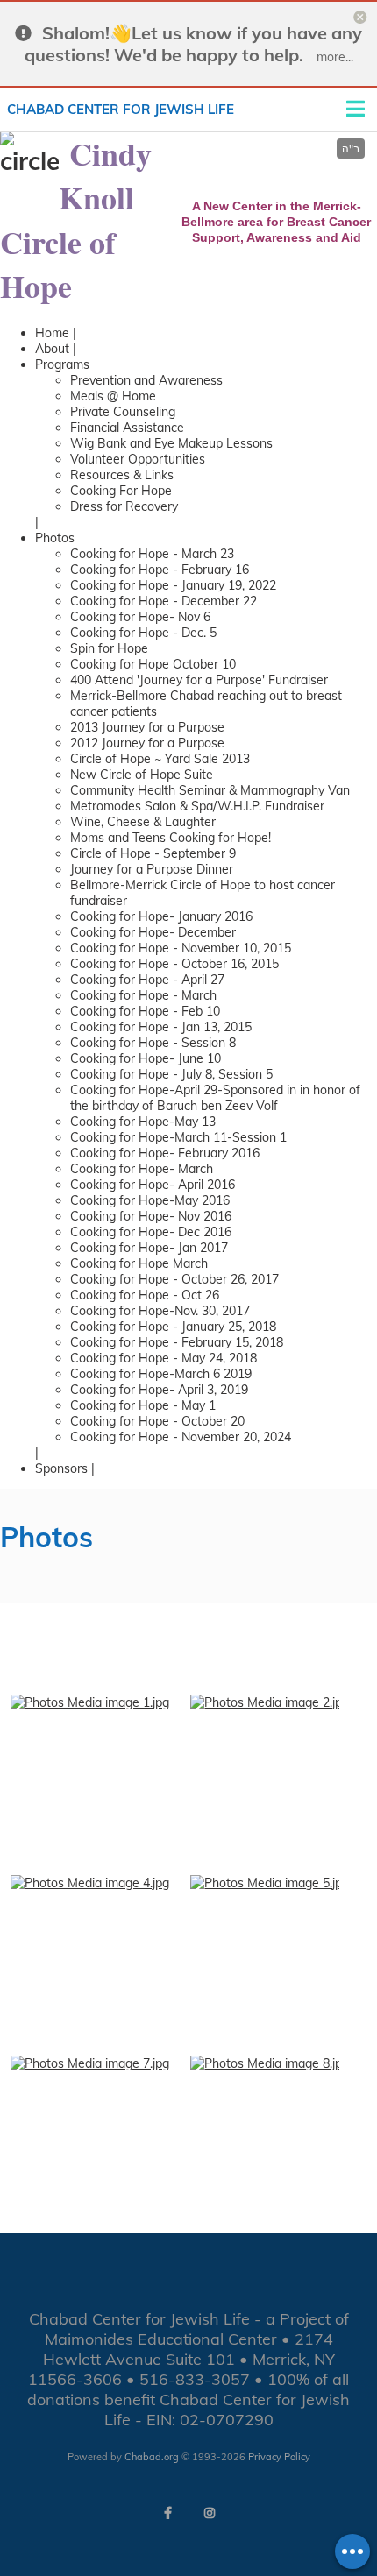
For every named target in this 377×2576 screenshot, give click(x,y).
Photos (55, 538)
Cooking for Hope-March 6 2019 (161, 1374)
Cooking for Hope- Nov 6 (140, 617)
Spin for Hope (109, 648)
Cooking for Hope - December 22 (164, 601)
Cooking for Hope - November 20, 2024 (181, 1437)
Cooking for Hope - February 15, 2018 (177, 1342)
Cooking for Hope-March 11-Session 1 (178, 1137)
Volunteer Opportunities (138, 459)
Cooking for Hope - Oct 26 (145, 1295)
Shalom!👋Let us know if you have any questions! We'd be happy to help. (194, 44)
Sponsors (61, 1468)
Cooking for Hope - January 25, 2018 (173, 1327)
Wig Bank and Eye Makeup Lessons (171, 443)
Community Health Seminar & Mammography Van (210, 790)
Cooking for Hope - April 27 (147, 980)
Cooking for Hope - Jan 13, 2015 (161, 1027)
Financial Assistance (127, 428)
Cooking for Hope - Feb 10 (145, 1011)
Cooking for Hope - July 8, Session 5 (171, 1074)
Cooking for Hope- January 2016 (161, 916)
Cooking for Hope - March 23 (152, 554)
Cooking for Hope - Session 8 (153, 1043)
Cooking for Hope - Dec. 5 (143, 633)
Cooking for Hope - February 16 (160, 570)
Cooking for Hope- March (142, 1169)
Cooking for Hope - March (143, 995)
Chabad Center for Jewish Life (121, 109)
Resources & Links (122, 475)
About (52, 349)
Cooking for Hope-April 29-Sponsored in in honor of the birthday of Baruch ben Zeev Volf (215, 1098)
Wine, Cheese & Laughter (143, 822)
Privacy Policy (279, 2457)
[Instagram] (210, 2513)
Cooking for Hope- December (153, 932)
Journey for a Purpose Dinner (152, 869)
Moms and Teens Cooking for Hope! (171, 838)
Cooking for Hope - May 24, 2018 (164, 1358)
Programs (62, 364)
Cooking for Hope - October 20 (157, 1421)
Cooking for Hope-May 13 (143, 1122)
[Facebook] (167, 2513)
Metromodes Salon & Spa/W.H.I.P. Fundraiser (197, 806)
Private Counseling (123, 412)
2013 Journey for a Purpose (147, 727)
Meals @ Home (113, 396)
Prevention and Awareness (146, 380)
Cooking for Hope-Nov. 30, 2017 (160, 1311)
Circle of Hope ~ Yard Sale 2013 (160, 759)
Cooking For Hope (121, 491)
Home (52, 333)
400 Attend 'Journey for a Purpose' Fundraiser (199, 680)
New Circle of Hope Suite (142, 775)
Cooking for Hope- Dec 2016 (151, 1232)
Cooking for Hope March (139, 1263)
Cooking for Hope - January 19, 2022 (173, 585)
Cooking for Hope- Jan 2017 (149, 1248)
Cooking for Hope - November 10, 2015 (181, 948)
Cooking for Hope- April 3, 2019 (159, 1390)
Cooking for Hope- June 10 (146, 1058)
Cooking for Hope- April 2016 (153, 1185)
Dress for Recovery (124, 506)
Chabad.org (152, 2457)
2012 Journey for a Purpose (147, 743)
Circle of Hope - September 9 (153, 853)
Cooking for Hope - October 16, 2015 (174, 964)
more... (335, 57)
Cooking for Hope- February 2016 (165, 1153)
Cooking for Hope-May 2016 (150, 1200)
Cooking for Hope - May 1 (143, 1405)
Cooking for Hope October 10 (153, 664)
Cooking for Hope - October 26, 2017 (174, 1279)
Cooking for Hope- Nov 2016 (151, 1216)
